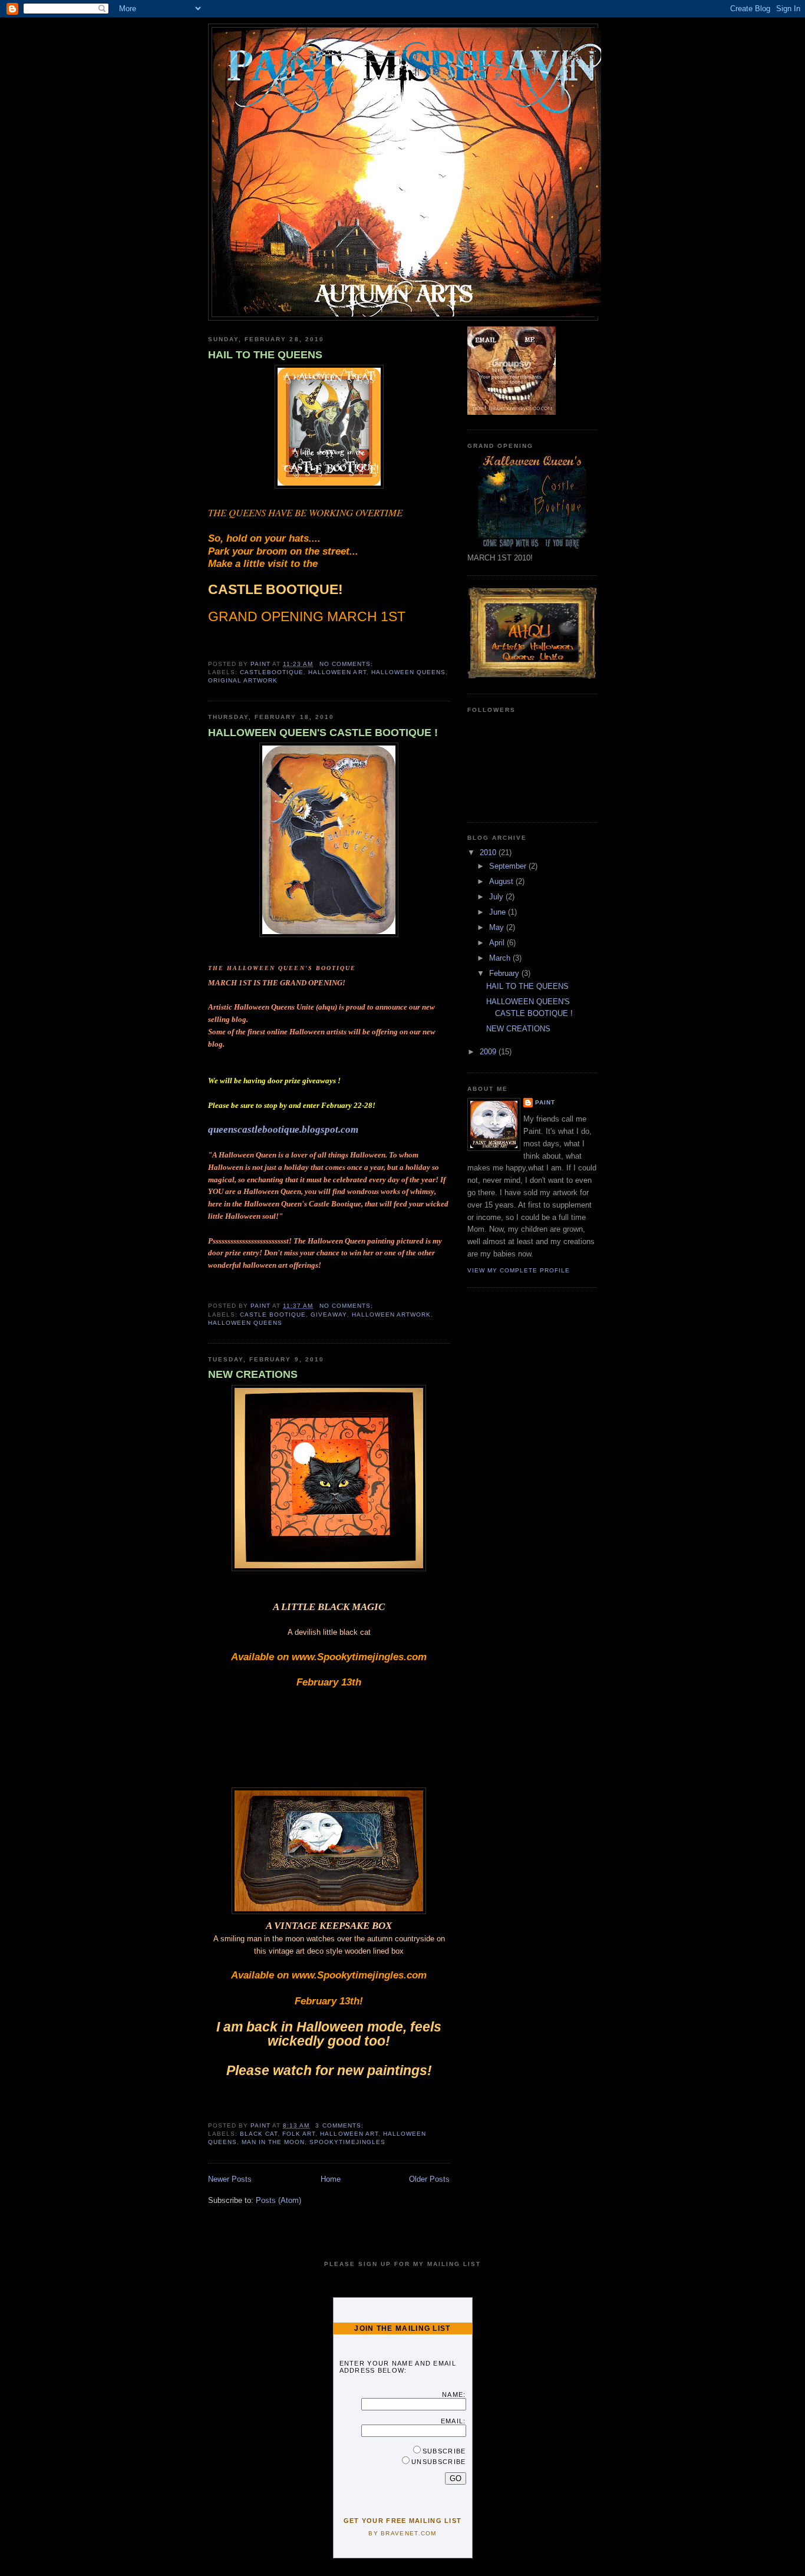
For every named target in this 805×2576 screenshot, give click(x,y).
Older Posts (429, 2179)
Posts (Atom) (278, 2200)
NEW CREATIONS (253, 1374)
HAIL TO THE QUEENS (265, 355)
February (505, 973)
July (497, 897)
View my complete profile (519, 1270)
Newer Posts (230, 2179)
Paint (545, 1102)
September (509, 866)
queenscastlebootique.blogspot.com (283, 1129)
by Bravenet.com (402, 2533)
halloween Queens (408, 672)
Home (331, 2179)
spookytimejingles (347, 2142)
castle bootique (273, 1315)
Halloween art (337, 672)
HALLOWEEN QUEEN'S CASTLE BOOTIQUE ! (323, 733)
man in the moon (273, 2142)
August (502, 881)
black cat (259, 2134)
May (498, 927)
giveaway (329, 1315)
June (499, 912)
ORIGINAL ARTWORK (243, 680)
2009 (489, 1052)
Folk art (299, 2134)
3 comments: (340, 2125)
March (501, 958)
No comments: (347, 664)
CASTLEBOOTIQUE (272, 672)
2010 (489, 852)
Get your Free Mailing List (403, 2521)
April (498, 943)
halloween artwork (391, 1315)
